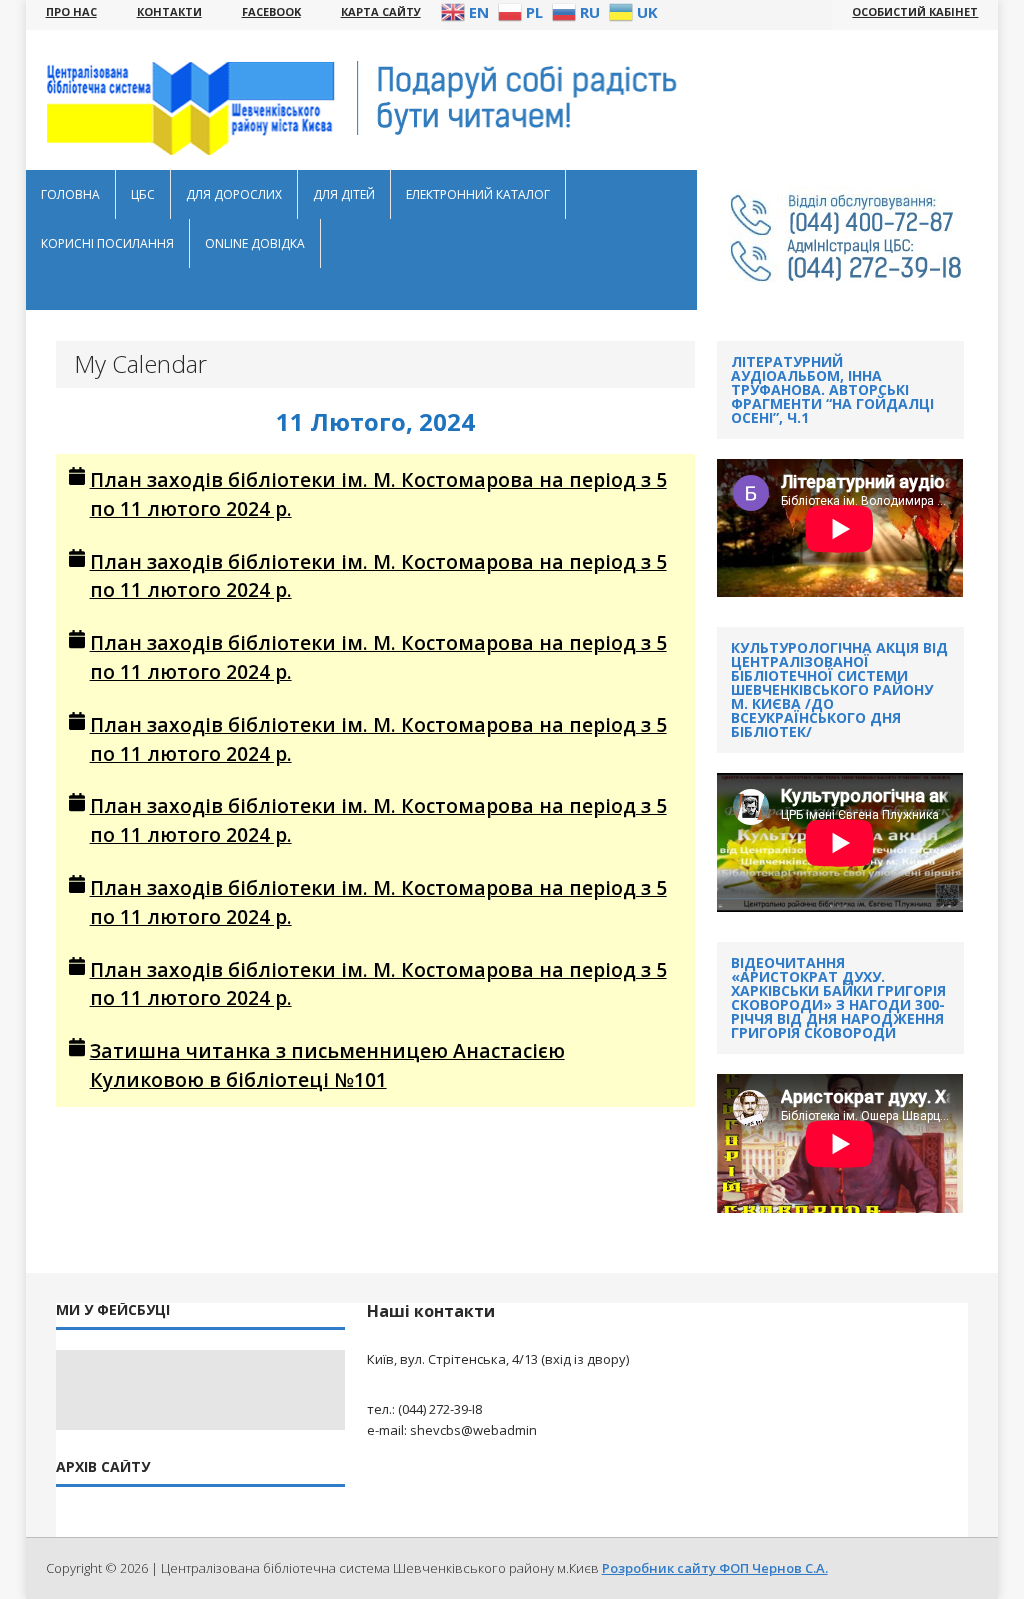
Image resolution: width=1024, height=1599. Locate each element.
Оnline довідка (255, 243)
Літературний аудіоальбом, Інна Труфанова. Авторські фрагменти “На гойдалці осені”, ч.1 (832, 389)
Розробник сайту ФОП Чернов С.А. (715, 1568)
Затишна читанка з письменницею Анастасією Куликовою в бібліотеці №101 (327, 1065)
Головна (70, 194)
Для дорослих (234, 194)
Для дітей (344, 194)
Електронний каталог (478, 194)
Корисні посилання (107, 243)
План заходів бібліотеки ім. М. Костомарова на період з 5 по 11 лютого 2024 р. (378, 494)
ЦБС (143, 194)
